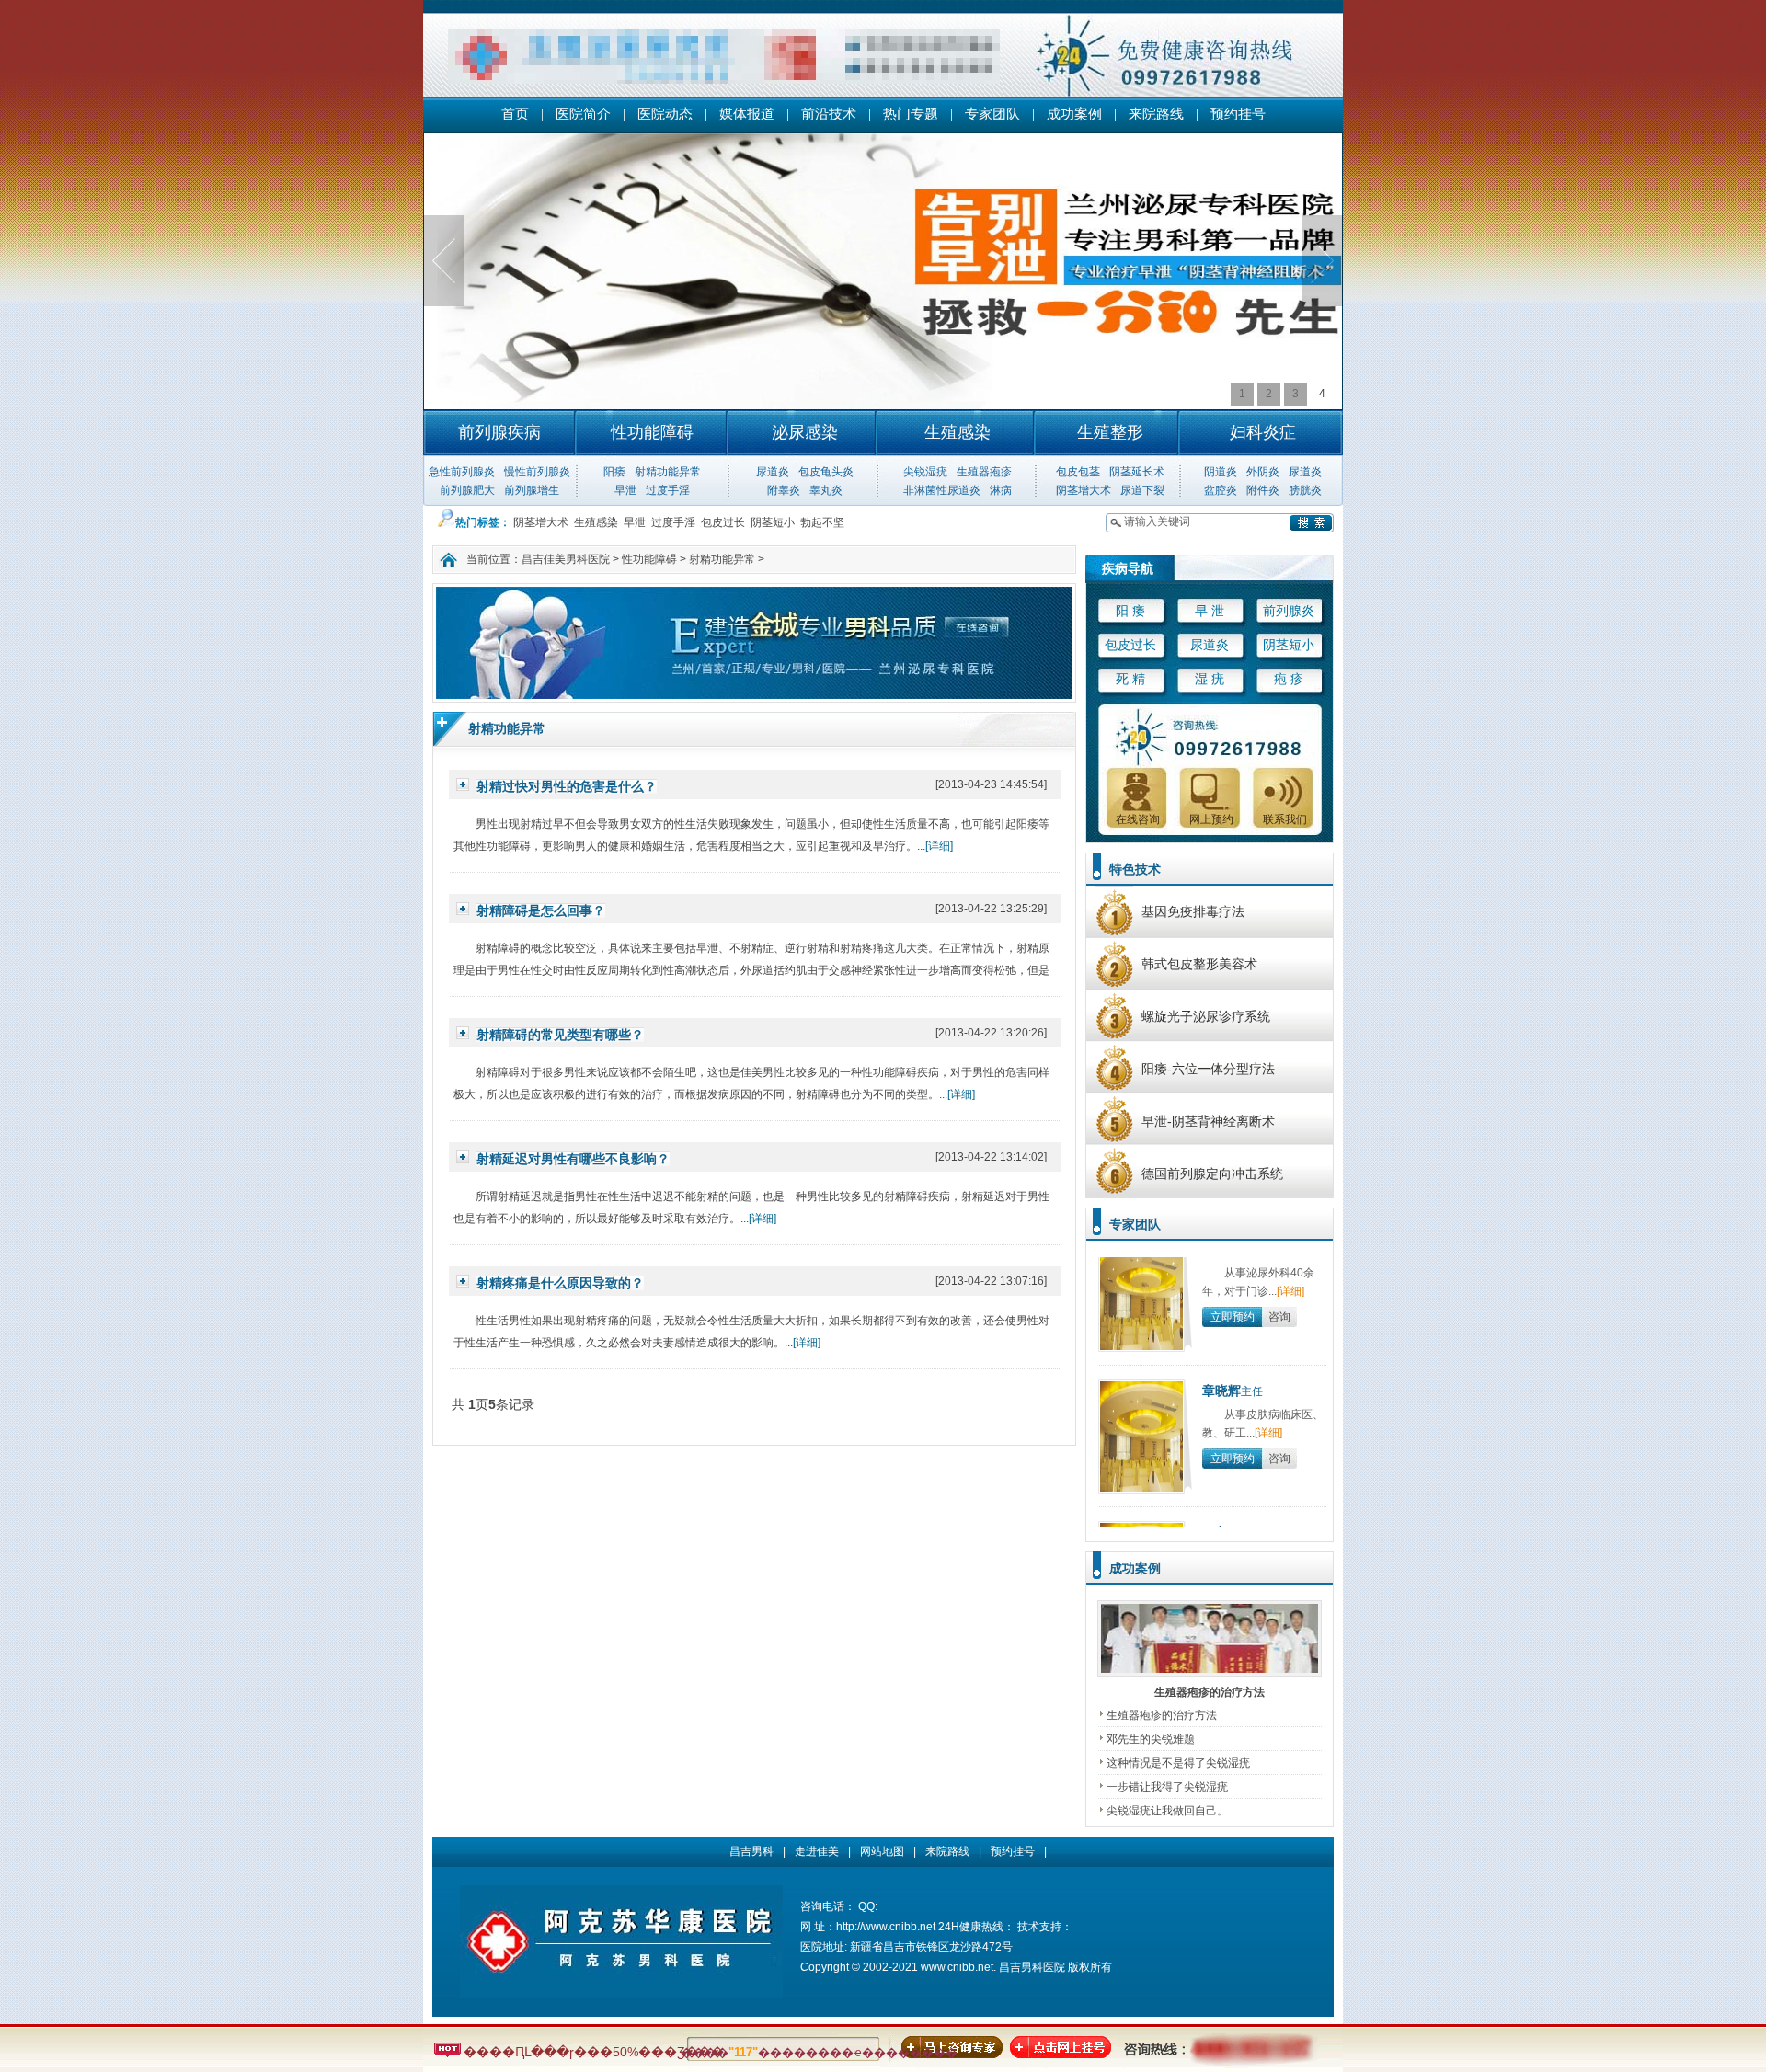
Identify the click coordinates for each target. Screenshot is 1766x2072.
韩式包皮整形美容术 (1199, 964)
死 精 (1130, 679)
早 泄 (1210, 611)
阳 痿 (1130, 611)
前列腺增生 (532, 490)
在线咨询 (1138, 819)
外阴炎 (1263, 472)
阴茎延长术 (1137, 472)
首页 (515, 114)
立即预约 (1233, 1294)
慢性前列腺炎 (537, 472)
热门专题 (911, 114)
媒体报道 (747, 114)
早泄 (625, 490)
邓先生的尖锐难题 (1151, 1739)
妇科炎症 (1263, 432)
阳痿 (614, 472)
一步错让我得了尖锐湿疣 (1167, 1787)
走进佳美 (817, 1851)
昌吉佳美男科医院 (566, 559)
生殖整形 (1110, 432)
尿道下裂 (1142, 490)
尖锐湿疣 (925, 472)
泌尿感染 (805, 432)
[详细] (939, 846)
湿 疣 (1210, 679)
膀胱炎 (1305, 490)
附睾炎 (784, 490)
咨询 (1279, 1294)
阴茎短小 (773, 522)
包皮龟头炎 (826, 472)
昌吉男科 (751, 1851)
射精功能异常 (668, 472)
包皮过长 (723, 522)
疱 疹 (1289, 679)
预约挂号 (1238, 114)
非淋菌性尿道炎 (942, 490)
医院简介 (583, 114)
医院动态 (665, 114)
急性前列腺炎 (462, 472)
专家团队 (992, 114)
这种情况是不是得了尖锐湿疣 (1178, 1763)
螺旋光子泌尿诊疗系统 (1206, 1016)
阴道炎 (1221, 472)
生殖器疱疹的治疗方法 (1210, 1692)
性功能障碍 (652, 432)
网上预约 (1211, 819)
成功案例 (1074, 114)
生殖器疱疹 (984, 472)
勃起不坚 (822, 522)
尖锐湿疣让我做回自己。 (1167, 1811)
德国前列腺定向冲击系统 (1212, 1173)
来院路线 (1156, 114)
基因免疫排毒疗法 (1193, 911)
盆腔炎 (1221, 490)
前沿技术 (829, 114)
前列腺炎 (1289, 611)
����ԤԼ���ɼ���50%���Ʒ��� (592, 2052)
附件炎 (1263, 490)
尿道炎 (773, 472)
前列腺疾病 (499, 432)
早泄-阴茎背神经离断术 (1208, 1121)
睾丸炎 (826, 490)
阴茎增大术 (1084, 490)
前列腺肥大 (467, 490)
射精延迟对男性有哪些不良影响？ (573, 1159)
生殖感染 (958, 432)
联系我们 (1285, 819)
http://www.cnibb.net (886, 1927)
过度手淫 (668, 490)
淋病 (1001, 490)
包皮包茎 (1078, 472)
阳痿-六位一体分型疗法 (1208, 1069)
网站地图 (882, 1851)
